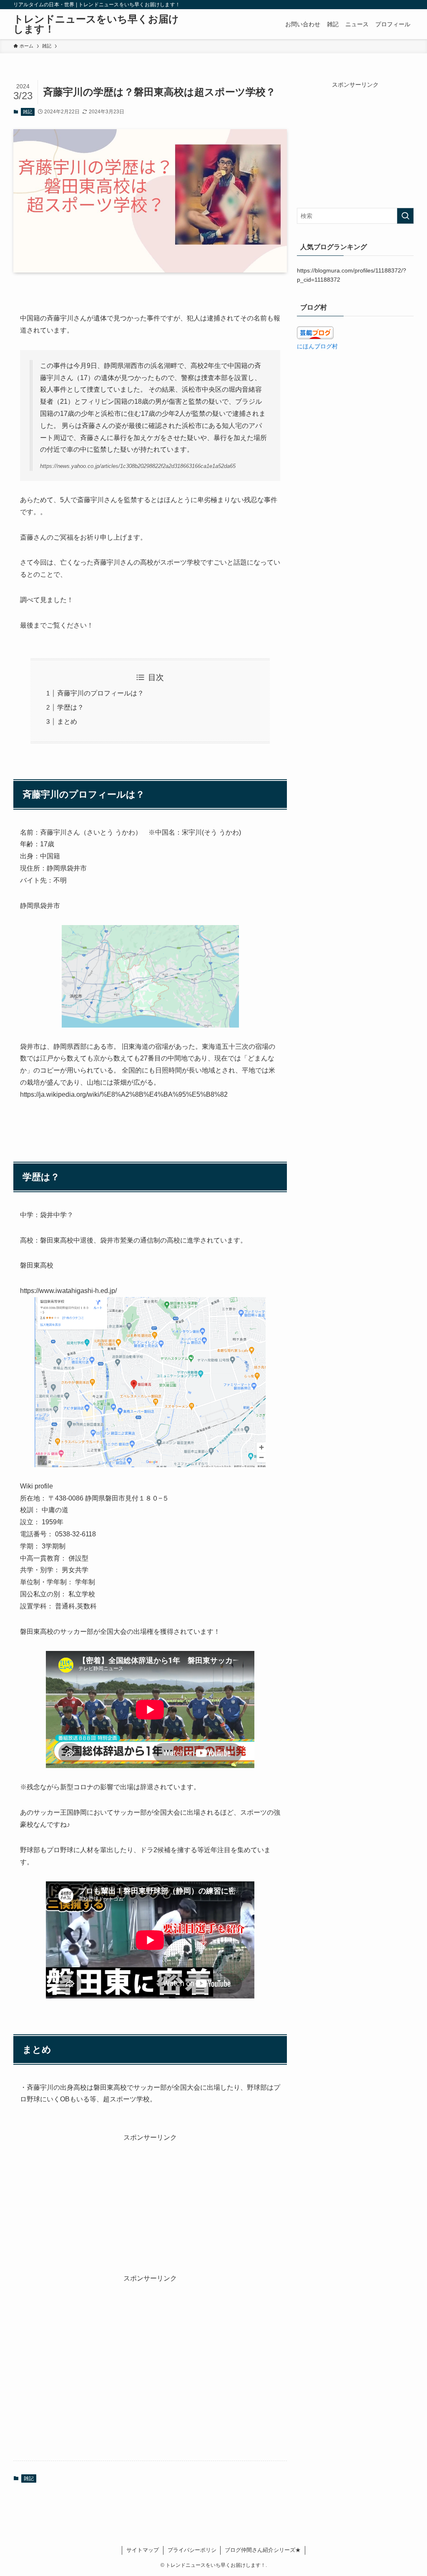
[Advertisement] (150, 2201)
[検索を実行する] (405, 216)
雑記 (28, 112)
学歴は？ (70, 707)
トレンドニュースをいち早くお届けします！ (96, 24)
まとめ (67, 722)
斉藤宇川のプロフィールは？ (100, 693)
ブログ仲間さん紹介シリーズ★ (263, 2550)
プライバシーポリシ (192, 2550)
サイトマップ (143, 2550)
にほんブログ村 (317, 346)
